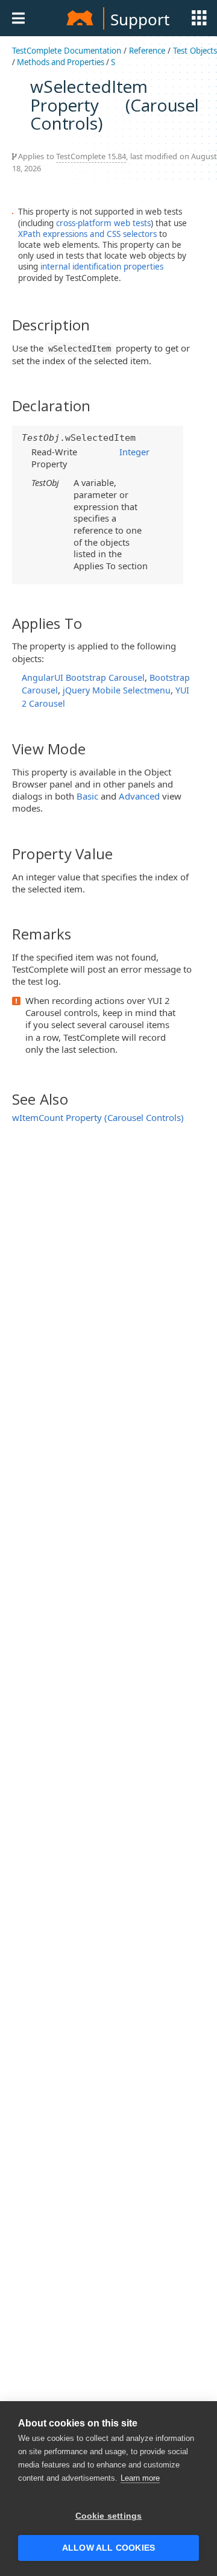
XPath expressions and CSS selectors (87, 234)
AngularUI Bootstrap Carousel (83, 677)
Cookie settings (109, 2516)
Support (140, 19)
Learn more (140, 2478)
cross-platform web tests (103, 223)
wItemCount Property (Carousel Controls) (98, 1117)
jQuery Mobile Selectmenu (117, 690)
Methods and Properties (61, 62)
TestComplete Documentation (67, 51)
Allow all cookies (108, 2548)
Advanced (139, 796)
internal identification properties (102, 267)
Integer (134, 452)
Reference (147, 51)
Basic (87, 796)
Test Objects (195, 51)
